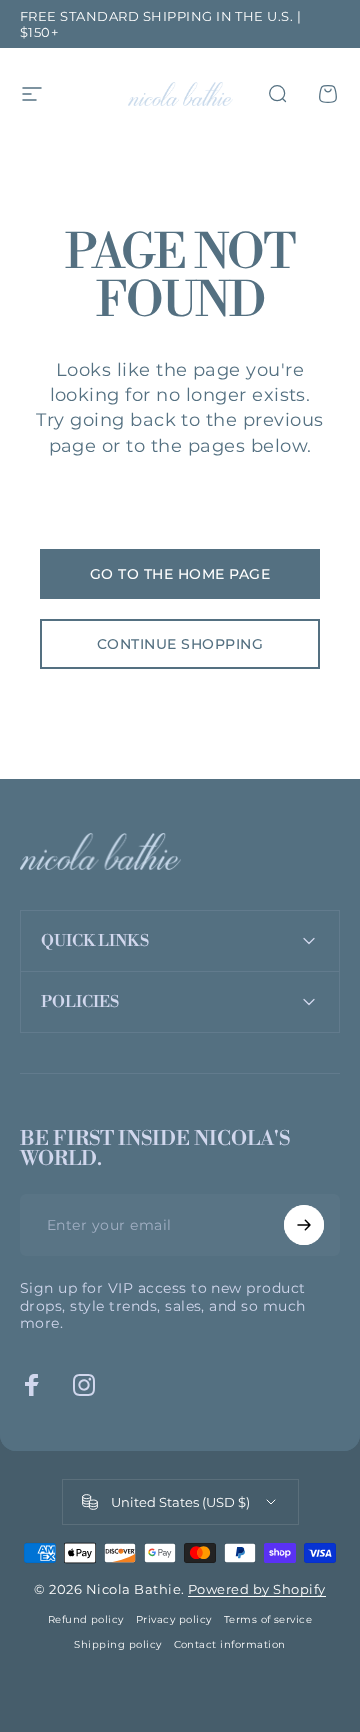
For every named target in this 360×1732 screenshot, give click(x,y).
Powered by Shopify (257, 1589)
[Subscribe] (304, 1225)
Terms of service (268, 1619)
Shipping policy (117, 1644)
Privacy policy (174, 1619)
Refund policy (86, 1619)
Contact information (230, 1644)
